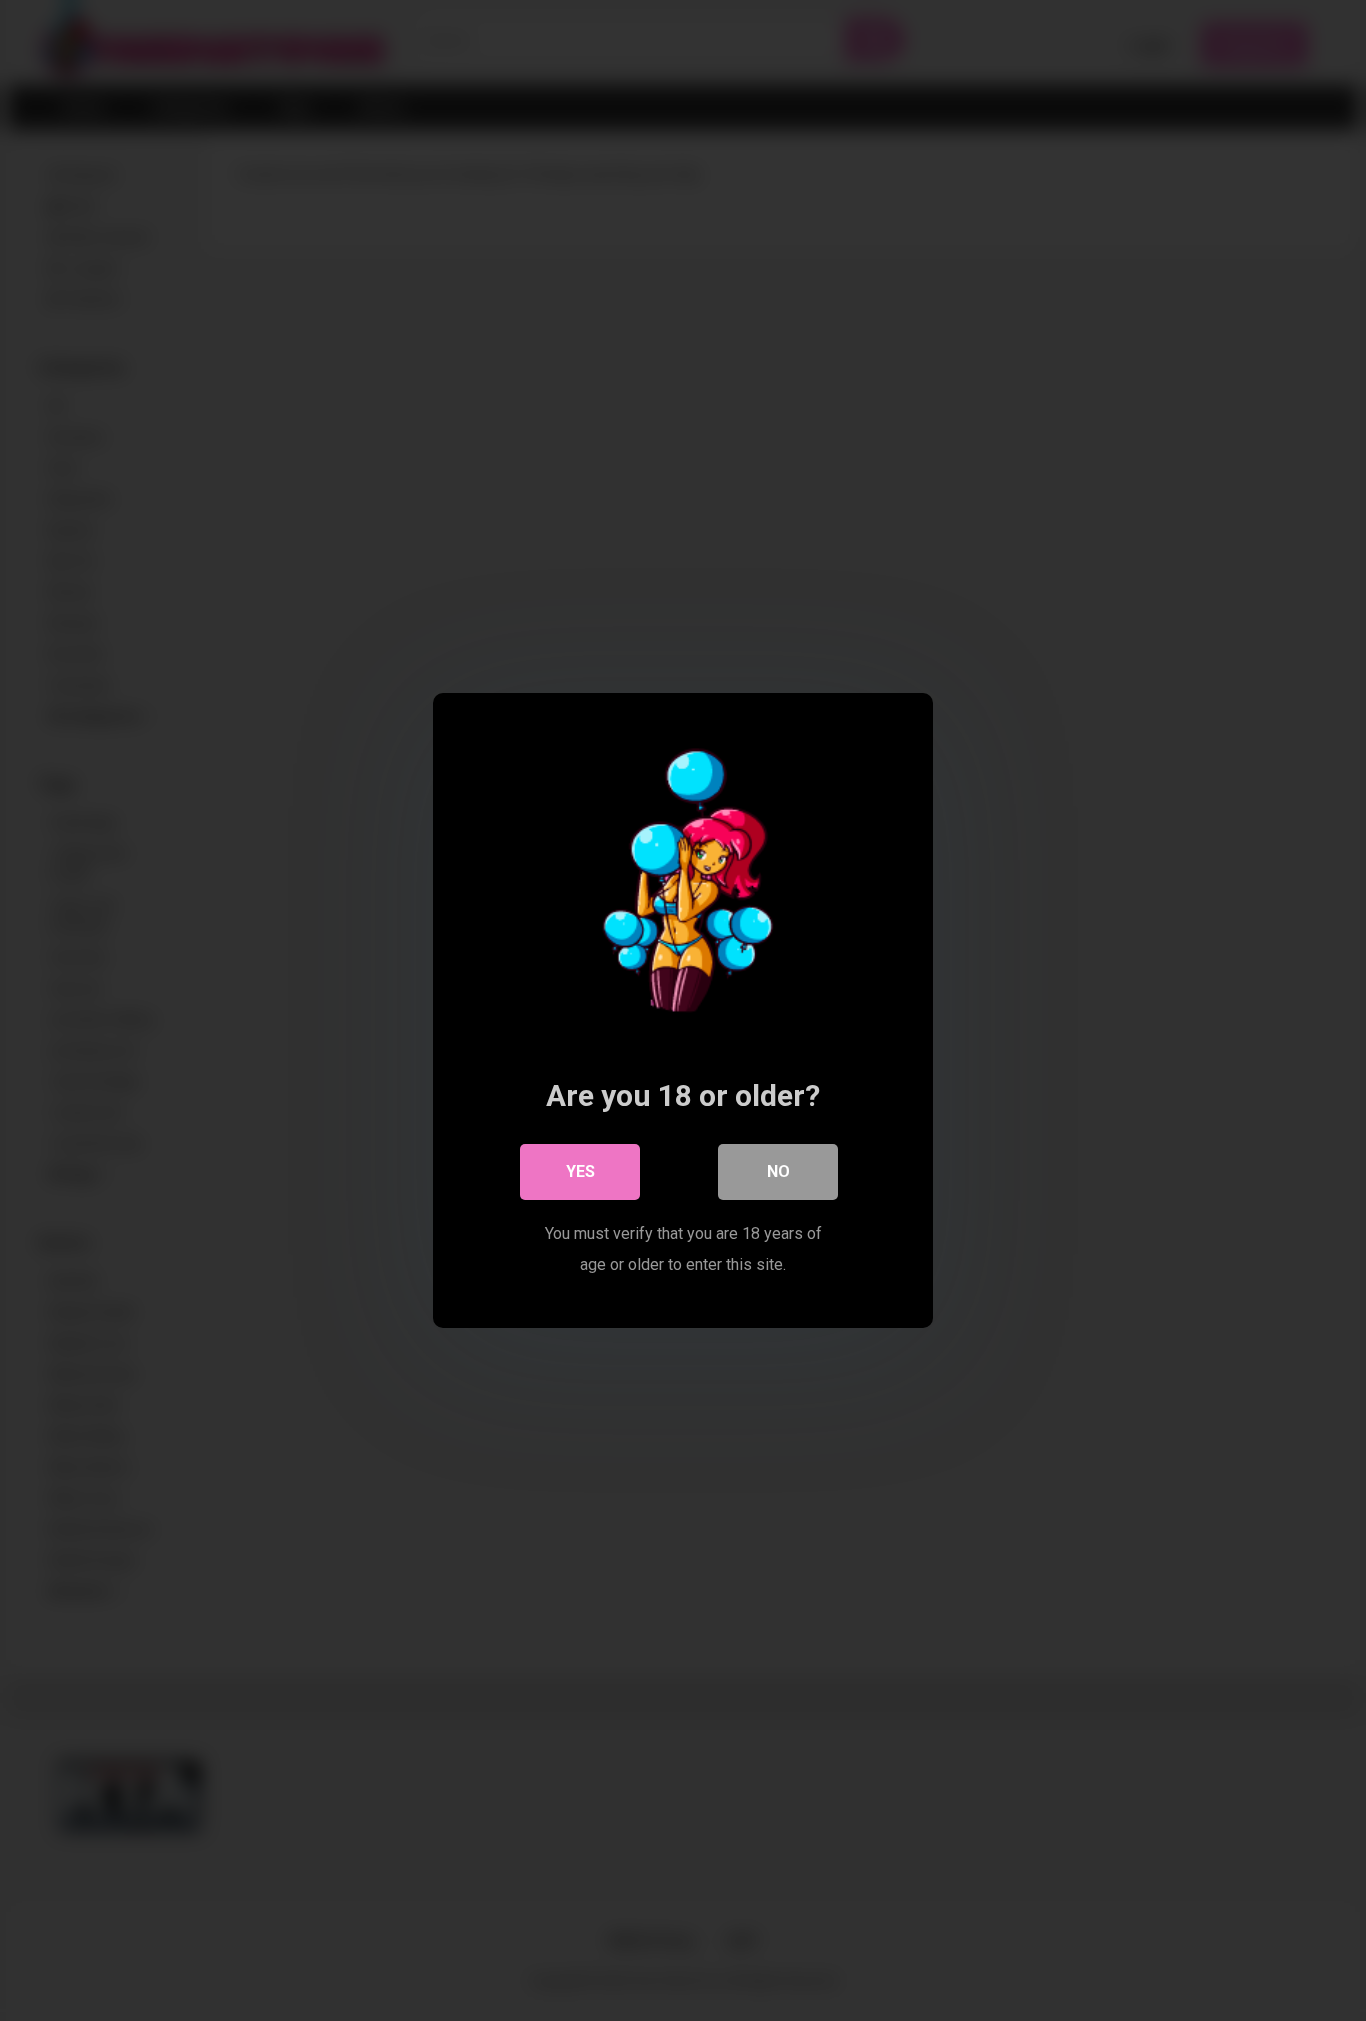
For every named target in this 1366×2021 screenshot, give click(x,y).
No (778, 1171)
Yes (580, 1171)
